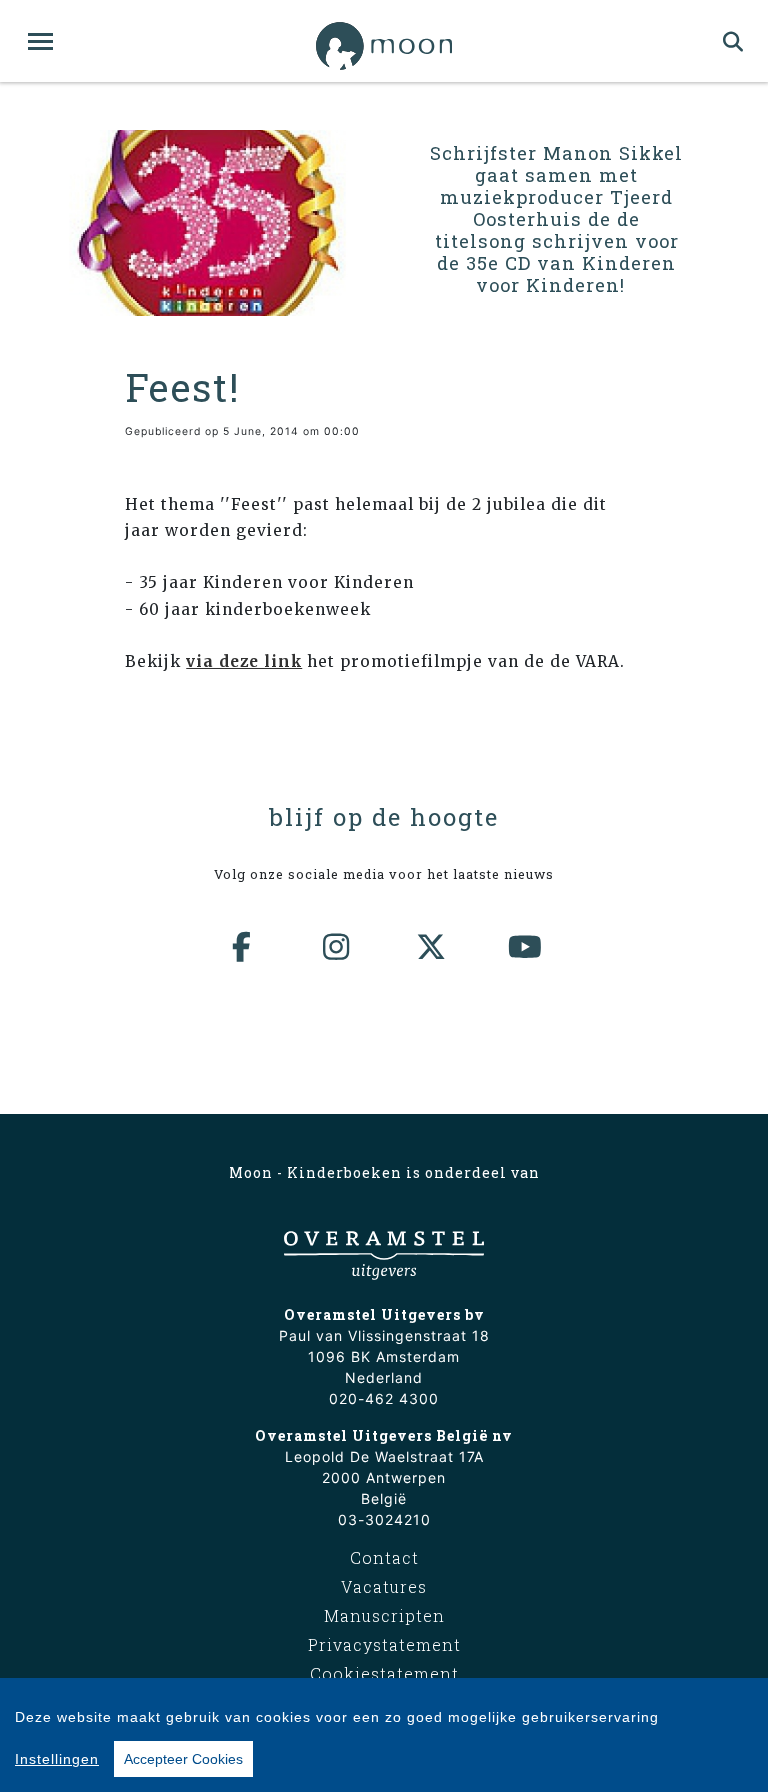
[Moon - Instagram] (337, 947)
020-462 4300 (384, 1398)
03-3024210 (384, 1519)
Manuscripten (384, 1615)
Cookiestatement (384, 1673)
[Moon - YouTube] (526, 947)
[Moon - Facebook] (243, 947)
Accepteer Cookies (183, 1759)
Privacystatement (384, 1644)
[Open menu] (40, 41)
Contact (384, 1557)
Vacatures (384, 1586)
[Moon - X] (432, 947)
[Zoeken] (733, 41)
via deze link (244, 661)
